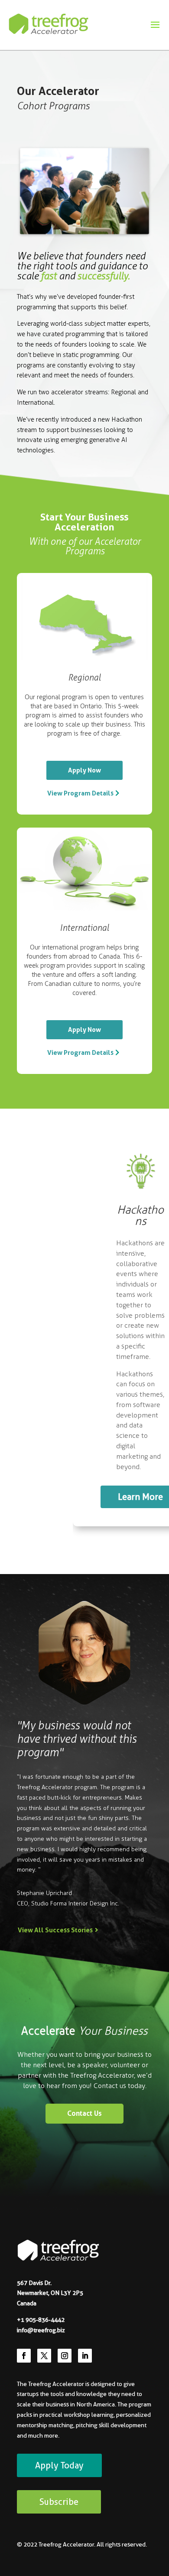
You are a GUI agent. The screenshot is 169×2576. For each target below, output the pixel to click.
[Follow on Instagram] (65, 2356)
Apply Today (59, 2465)
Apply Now (84, 770)
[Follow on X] (44, 2356)
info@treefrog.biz (41, 2330)
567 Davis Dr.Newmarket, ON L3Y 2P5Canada (50, 2293)
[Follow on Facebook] (24, 2356)
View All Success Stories (55, 1930)
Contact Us (84, 2113)
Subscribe (59, 2502)
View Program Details (80, 793)
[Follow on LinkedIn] (85, 2356)
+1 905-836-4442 (41, 2320)
